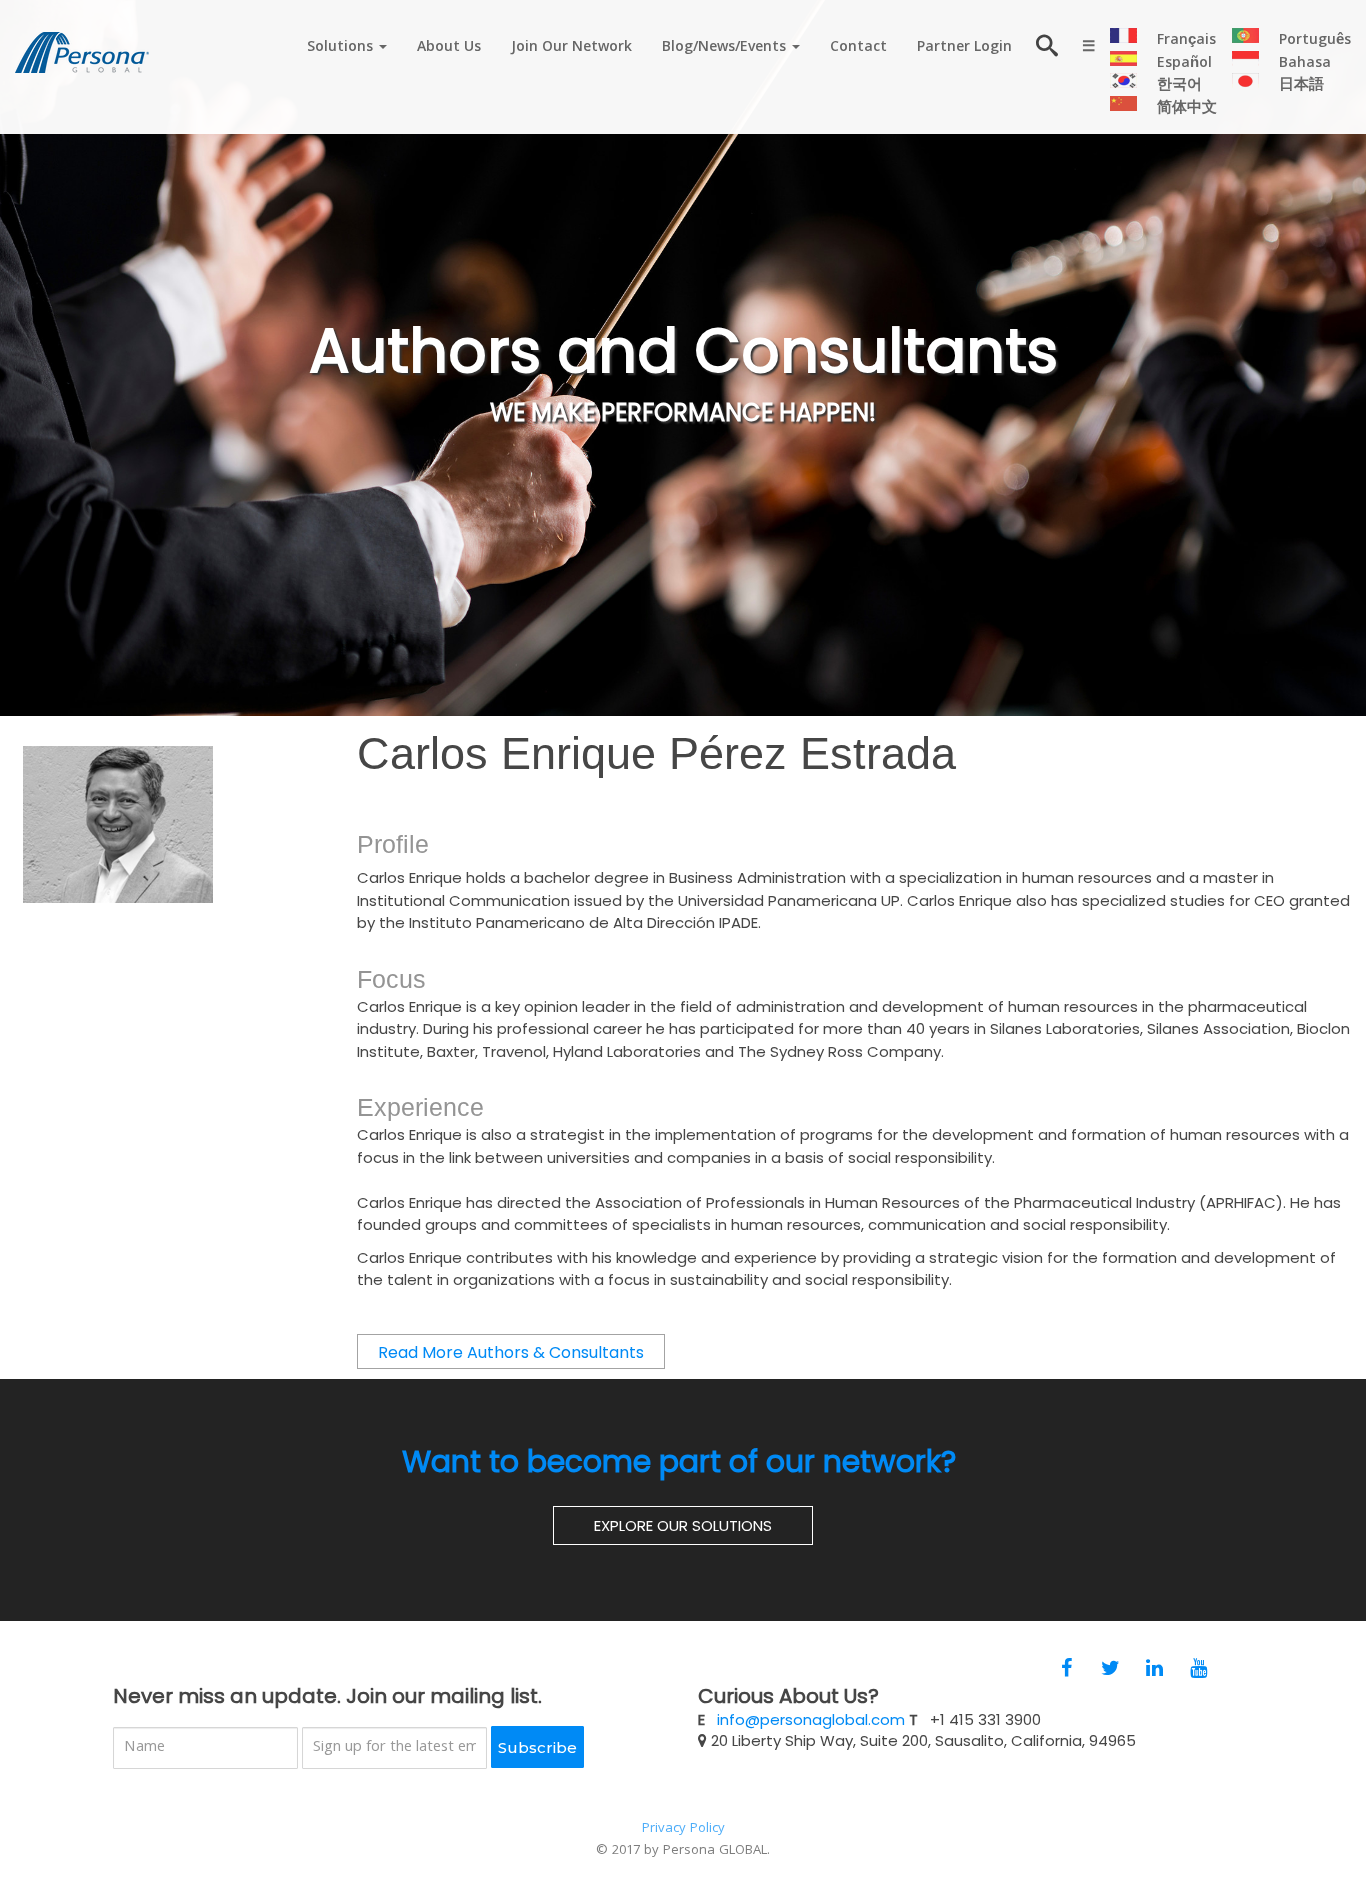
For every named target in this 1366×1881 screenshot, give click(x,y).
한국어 (1179, 86)
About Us (449, 48)
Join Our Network (571, 48)
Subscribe (537, 1747)
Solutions (342, 48)
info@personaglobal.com (811, 1719)
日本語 (1301, 86)
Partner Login (964, 48)
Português (1315, 41)
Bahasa (1305, 64)
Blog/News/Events (726, 48)
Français (1186, 41)
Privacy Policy (683, 1829)
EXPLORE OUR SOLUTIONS (683, 1525)
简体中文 (1187, 109)
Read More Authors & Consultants (511, 1352)
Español (1184, 64)
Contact (858, 48)
